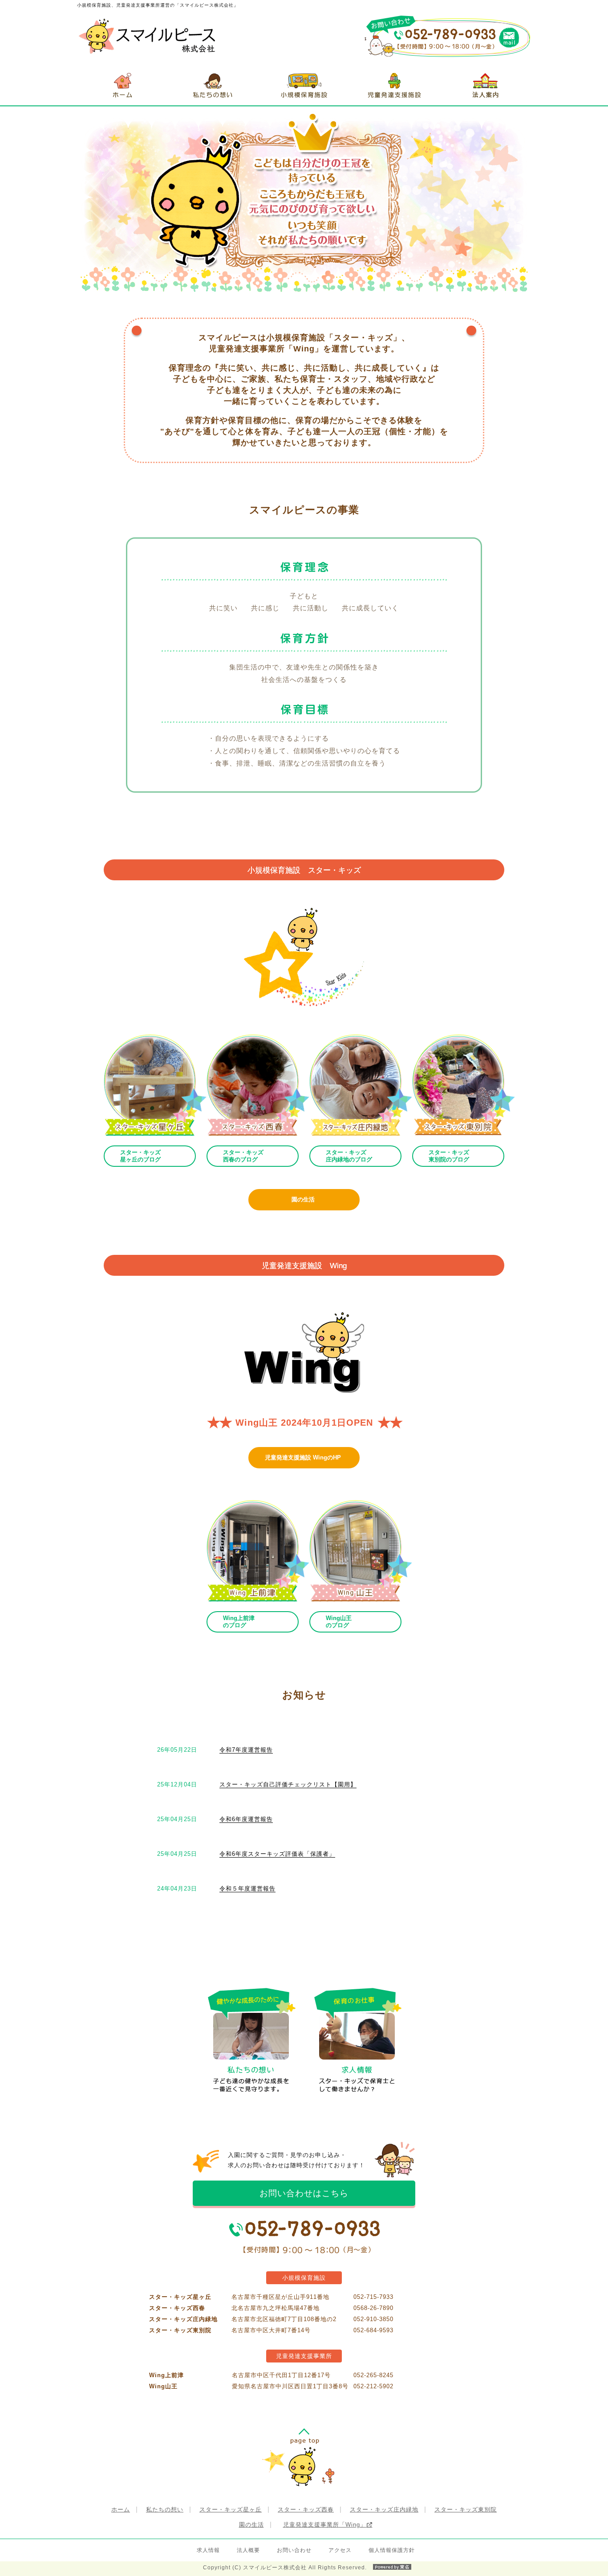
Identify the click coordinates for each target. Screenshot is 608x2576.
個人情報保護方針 (392, 2550)
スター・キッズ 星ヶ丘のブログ (140, 1156)
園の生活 (303, 1199)
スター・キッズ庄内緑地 (384, 2509)
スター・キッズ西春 (306, 2509)
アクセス (340, 2550)
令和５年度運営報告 (247, 1889)
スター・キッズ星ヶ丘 (231, 2509)
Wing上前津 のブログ (239, 1622)
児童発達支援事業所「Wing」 (325, 2525)
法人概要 (248, 2550)
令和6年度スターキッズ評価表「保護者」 (277, 1854)
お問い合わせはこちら (304, 2193)
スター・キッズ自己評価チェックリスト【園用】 (288, 1784)
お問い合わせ (294, 2550)
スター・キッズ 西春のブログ (243, 1156)
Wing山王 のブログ (339, 1622)
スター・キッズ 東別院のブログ (449, 1156)
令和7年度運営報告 (246, 1750)
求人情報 (208, 2550)
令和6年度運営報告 (246, 1819)
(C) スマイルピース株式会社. (285, 2568)
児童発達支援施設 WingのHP (303, 1457)
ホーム (121, 2509)
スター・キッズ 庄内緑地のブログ (349, 1156)
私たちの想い (165, 2509)
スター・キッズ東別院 (466, 2509)
